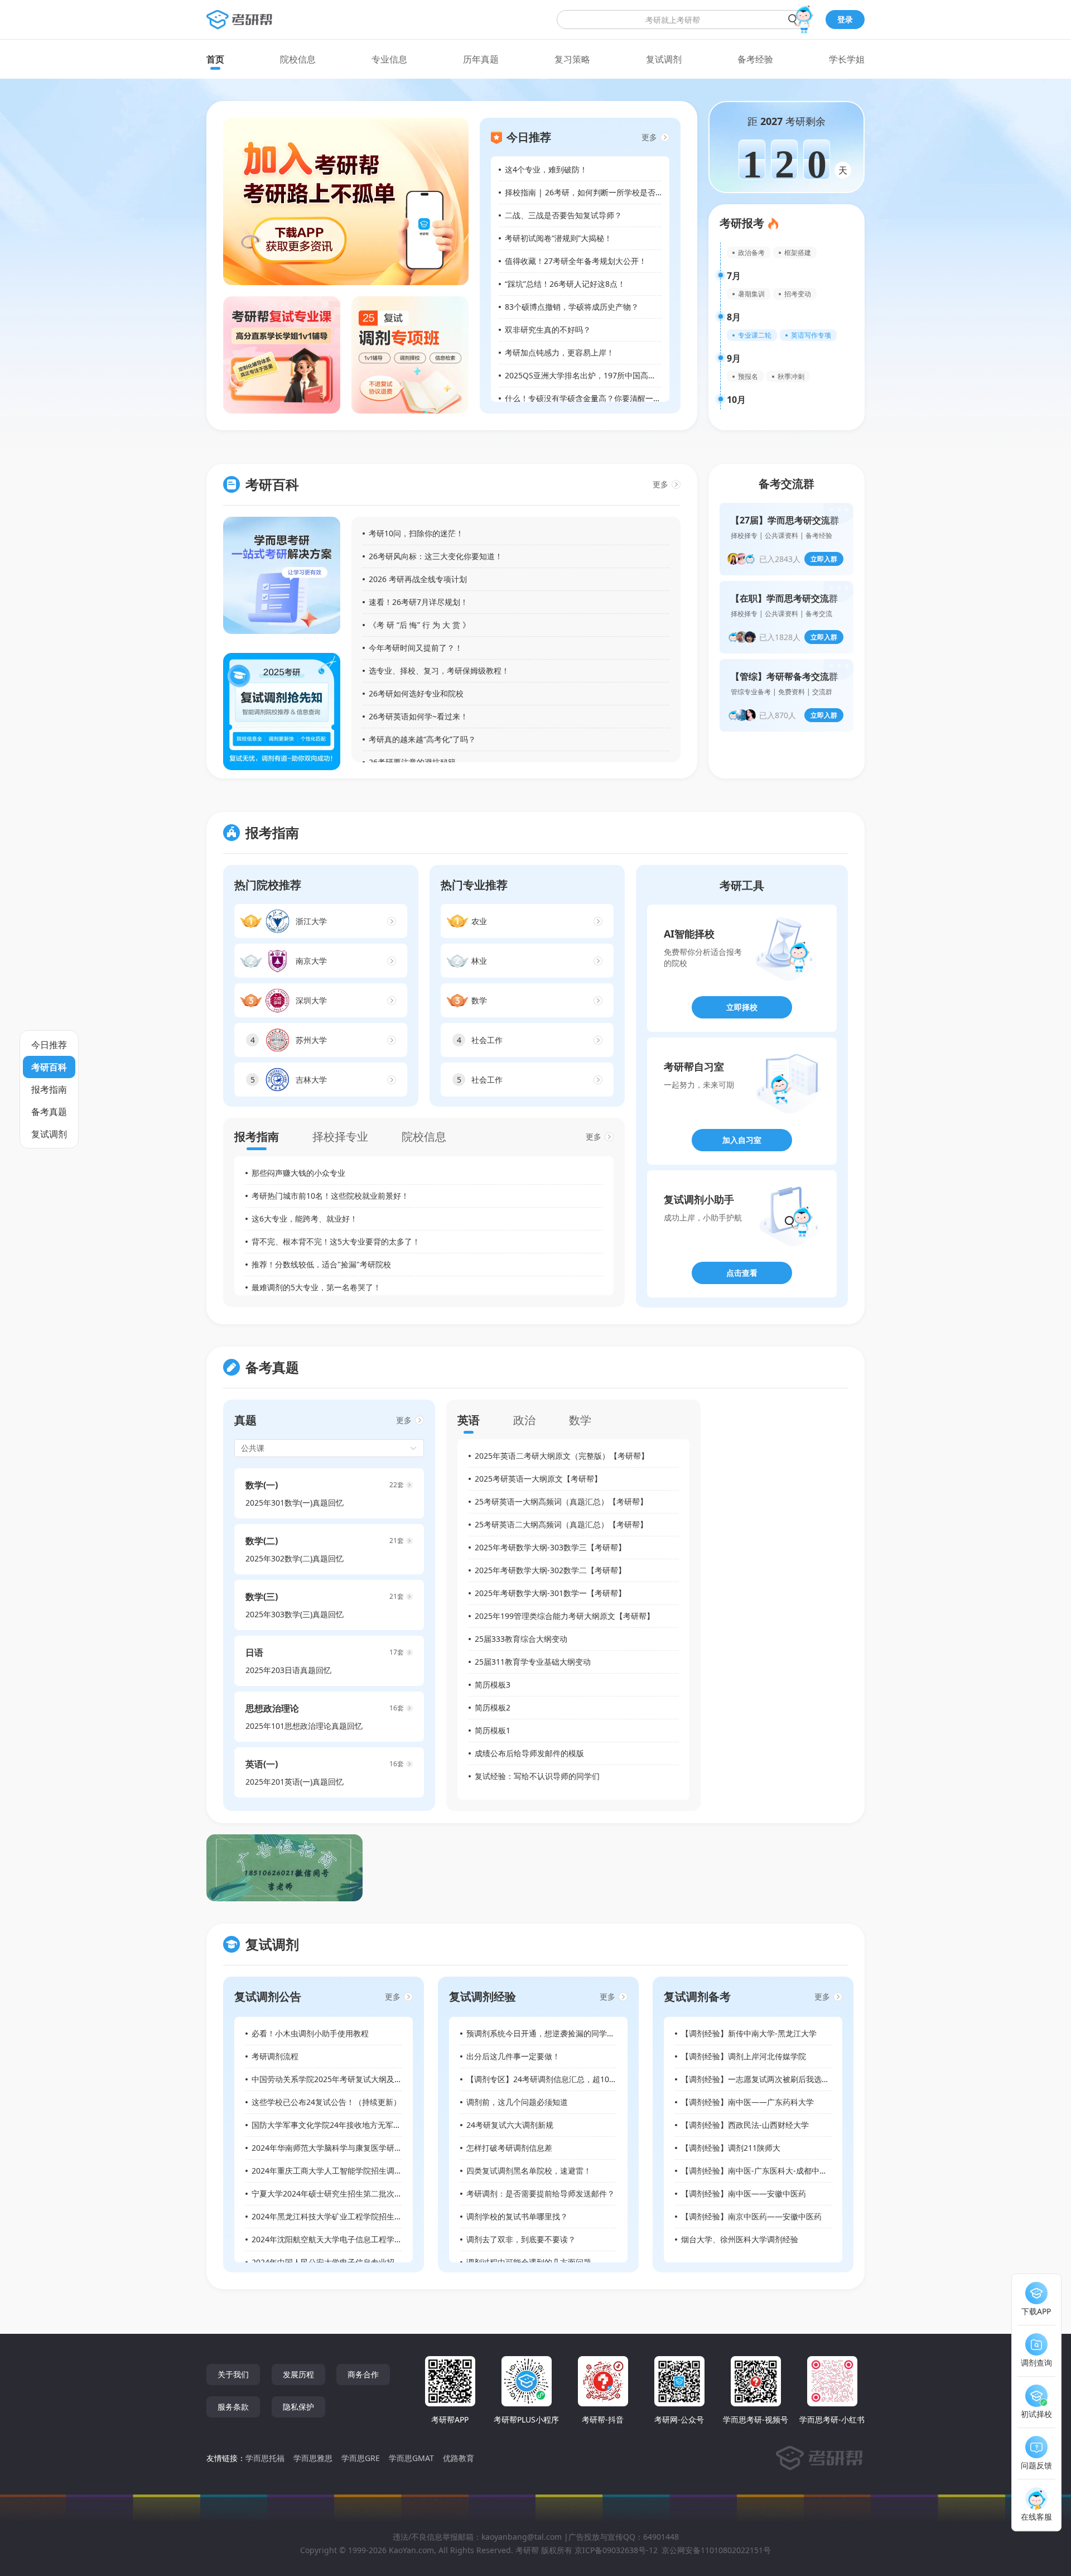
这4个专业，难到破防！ (546, 169)
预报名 (748, 376)
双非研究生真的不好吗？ (548, 330)
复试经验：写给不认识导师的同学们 (537, 1776)
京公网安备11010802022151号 (716, 2550)
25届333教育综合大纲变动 (521, 1639)
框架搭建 (798, 253)
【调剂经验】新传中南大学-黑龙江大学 (749, 2033)
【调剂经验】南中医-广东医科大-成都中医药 (758, 2171)
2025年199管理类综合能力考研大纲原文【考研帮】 (565, 1616)
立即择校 (742, 1007)
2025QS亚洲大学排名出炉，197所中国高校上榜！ (592, 375)
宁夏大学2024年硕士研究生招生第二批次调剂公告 (339, 2193)
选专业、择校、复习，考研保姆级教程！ (439, 671)
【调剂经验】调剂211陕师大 (731, 2148)
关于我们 (233, 2374)
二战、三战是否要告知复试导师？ (563, 215)
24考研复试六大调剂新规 (510, 2125)
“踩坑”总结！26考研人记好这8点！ (565, 284)
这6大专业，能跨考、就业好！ (305, 1219)
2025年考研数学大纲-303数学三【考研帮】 (550, 1547)
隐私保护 (298, 2407)
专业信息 (389, 59)
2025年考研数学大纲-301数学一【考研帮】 (550, 1593)
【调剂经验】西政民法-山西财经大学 (745, 2125)
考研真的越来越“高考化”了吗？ (422, 739)
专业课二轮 (755, 335)
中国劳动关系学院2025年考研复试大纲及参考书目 (339, 2079)
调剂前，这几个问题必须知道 (517, 2102)
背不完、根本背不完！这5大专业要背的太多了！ (336, 1241)
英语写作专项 (811, 335)
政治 (524, 1420)
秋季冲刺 (791, 376)
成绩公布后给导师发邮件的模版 (529, 1753)
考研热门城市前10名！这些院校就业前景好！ (330, 1196)
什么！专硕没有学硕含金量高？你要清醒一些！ (587, 398)
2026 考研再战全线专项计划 (418, 579)
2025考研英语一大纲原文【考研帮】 (538, 1479)
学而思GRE (361, 2458)
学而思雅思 (313, 2458)
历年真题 (481, 59)
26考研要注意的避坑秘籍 (412, 762)
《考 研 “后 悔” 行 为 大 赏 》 (419, 625)
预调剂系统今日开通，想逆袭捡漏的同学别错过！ (552, 2033)
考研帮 (527, 2550)
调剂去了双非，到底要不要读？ (521, 2239)
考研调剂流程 (275, 2056)
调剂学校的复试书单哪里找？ (517, 2216)
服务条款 (233, 2407)
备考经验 (755, 59)
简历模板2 (493, 1707)
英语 (469, 1420)
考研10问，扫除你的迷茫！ (416, 533)
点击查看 (742, 1273)
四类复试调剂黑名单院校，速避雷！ (529, 2171)
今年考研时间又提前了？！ (416, 648)
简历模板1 (493, 1730)
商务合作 (363, 2374)
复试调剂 (664, 59)
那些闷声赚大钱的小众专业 (298, 1173)
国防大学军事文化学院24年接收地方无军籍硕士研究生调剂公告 (361, 2125)
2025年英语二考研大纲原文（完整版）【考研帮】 (562, 1456)
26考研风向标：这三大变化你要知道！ (436, 556)
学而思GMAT (411, 2458)
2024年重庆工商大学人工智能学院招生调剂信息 (335, 2171)
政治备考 (751, 253)
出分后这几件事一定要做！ (513, 2056)
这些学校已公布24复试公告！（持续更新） (326, 2102)
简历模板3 (493, 1685)
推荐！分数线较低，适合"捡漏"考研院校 (321, 1264)
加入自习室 (742, 1140)
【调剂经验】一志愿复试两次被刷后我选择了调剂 (767, 2079)
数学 (580, 1420)
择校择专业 (340, 1136)
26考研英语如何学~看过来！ (418, 716)
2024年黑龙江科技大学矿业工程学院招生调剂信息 (339, 2216)
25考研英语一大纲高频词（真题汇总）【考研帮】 (561, 1501)
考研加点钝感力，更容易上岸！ (559, 352)
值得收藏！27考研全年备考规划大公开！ (576, 261)
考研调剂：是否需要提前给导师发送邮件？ (541, 2193)
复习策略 (572, 59)
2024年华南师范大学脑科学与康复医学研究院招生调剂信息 (354, 2148)
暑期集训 (751, 294)
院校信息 (298, 59)
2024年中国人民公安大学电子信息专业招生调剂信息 (342, 2262)
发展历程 (298, 2374)
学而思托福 (265, 2458)
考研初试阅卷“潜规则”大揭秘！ (558, 238)
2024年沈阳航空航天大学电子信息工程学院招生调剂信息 (350, 2239)
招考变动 (798, 294)
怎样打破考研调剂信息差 (509, 2148)
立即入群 (824, 559)
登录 (845, 19)
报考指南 (257, 1136)
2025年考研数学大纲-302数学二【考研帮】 (550, 1570)
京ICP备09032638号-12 (616, 2550)
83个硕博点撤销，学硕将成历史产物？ (572, 307)
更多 (649, 137)
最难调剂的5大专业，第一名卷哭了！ (316, 1287)
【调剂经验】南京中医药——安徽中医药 (751, 2216)
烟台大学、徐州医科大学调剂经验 (740, 2239)
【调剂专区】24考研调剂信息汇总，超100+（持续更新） (566, 2079)
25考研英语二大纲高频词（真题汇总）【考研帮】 (561, 1524)
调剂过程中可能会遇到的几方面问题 (529, 2262)
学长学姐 (847, 59)
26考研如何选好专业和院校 (416, 693)
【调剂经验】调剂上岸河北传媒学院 (744, 2056)
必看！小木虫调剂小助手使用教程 (310, 2033)
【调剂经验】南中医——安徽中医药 (744, 2193)
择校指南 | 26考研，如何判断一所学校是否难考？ (592, 192)
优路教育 (459, 2458)
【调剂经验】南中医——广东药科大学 (747, 2102)
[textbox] (682, 20)
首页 (215, 59)
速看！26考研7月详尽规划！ (418, 602)
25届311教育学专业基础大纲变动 (533, 1662)
